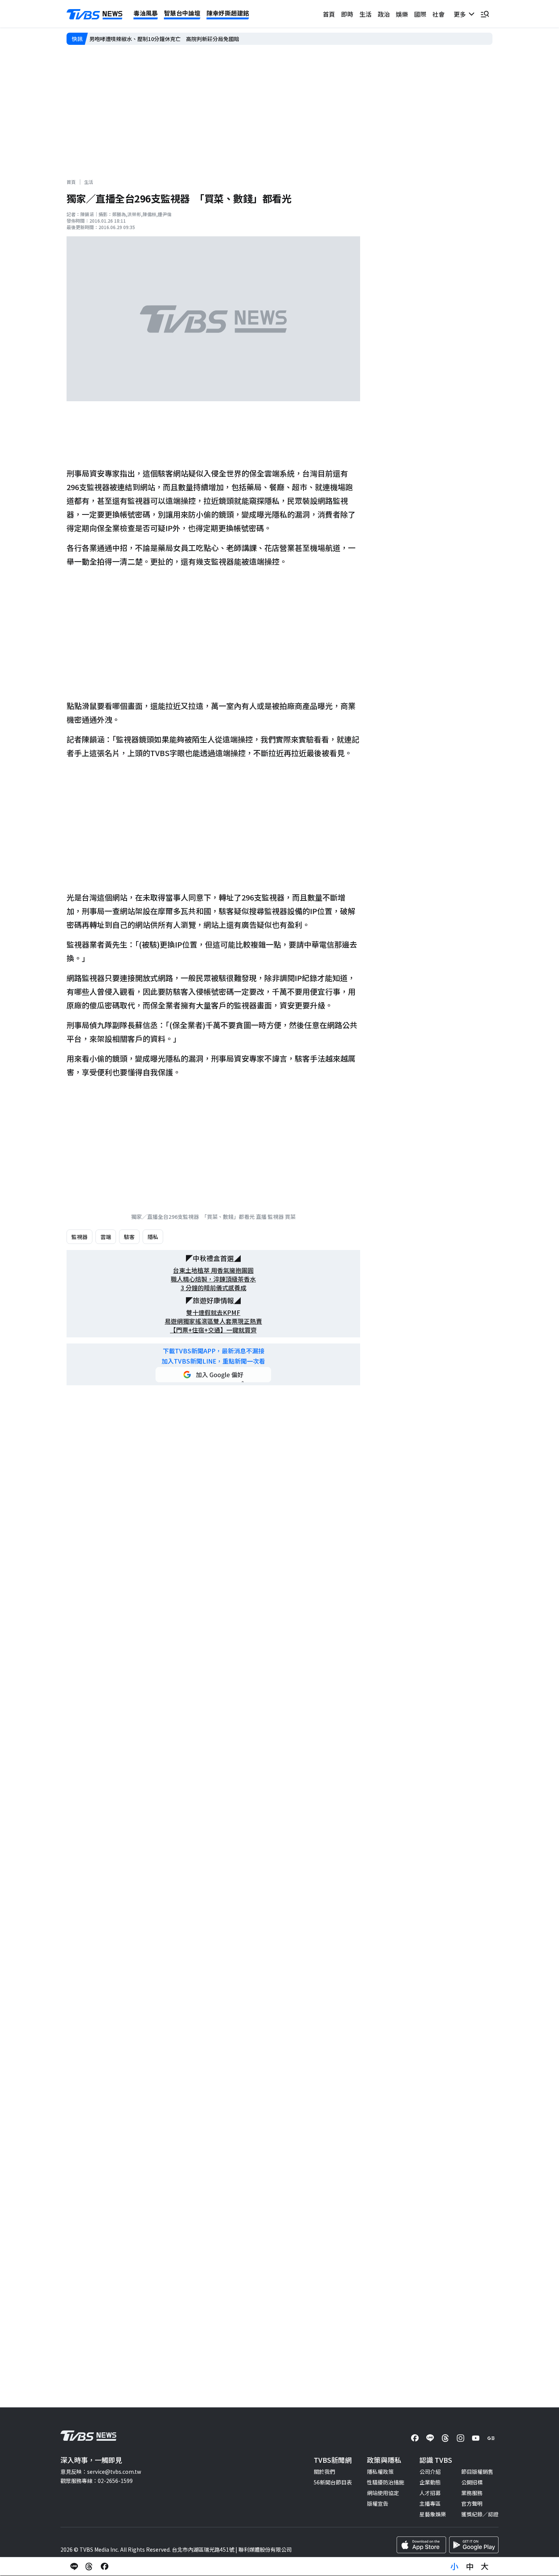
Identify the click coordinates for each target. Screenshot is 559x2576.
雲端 (106, 1237)
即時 (347, 14)
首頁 (329, 14)
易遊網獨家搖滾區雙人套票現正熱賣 (213, 1321)
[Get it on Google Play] (474, 2545)
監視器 (79, 1237)
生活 (365, 14)
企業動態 (430, 2482)
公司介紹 (430, 2472)
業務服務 (472, 2493)
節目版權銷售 (477, 2472)
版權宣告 (378, 2503)
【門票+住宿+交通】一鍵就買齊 (213, 1330)
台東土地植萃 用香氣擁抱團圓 (213, 1270)
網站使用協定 (383, 2493)
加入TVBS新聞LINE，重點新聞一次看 (213, 1361)
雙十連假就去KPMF (213, 1313)
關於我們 (324, 2472)
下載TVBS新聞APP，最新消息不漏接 (214, 1351)
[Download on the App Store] (421, 2545)
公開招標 (472, 2482)
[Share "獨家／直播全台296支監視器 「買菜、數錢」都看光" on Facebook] (105, 2567)
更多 (461, 14)
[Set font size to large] (485, 2567)
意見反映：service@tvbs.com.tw (101, 2472)
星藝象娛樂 (433, 2514)
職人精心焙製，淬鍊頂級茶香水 (213, 1279)
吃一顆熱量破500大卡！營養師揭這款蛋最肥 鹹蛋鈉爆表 (158, 39)
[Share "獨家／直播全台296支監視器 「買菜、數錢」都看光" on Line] (74, 2567)
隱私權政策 (380, 2472)
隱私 (153, 1237)
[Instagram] (461, 2438)
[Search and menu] (485, 14)
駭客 (129, 1237)
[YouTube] (476, 2438)
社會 (438, 14)
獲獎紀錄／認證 (480, 2514)
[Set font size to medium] (470, 2567)
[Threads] (445, 2438)
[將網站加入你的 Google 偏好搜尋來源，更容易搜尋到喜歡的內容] (213, 1375)
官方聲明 (472, 2503)
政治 (384, 14)
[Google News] (491, 2438)
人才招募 (430, 2493)
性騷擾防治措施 (386, 2482)
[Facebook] (415, 2438)
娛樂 (402, 14)
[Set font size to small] (454, 2567)
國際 (420, 14)
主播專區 (430, 2503)
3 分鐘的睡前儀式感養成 (214, 1288)
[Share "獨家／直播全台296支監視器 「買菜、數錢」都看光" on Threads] (89, 2567)
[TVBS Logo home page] (95, 14)
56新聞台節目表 (333, 2482)
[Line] (430, 2438)
